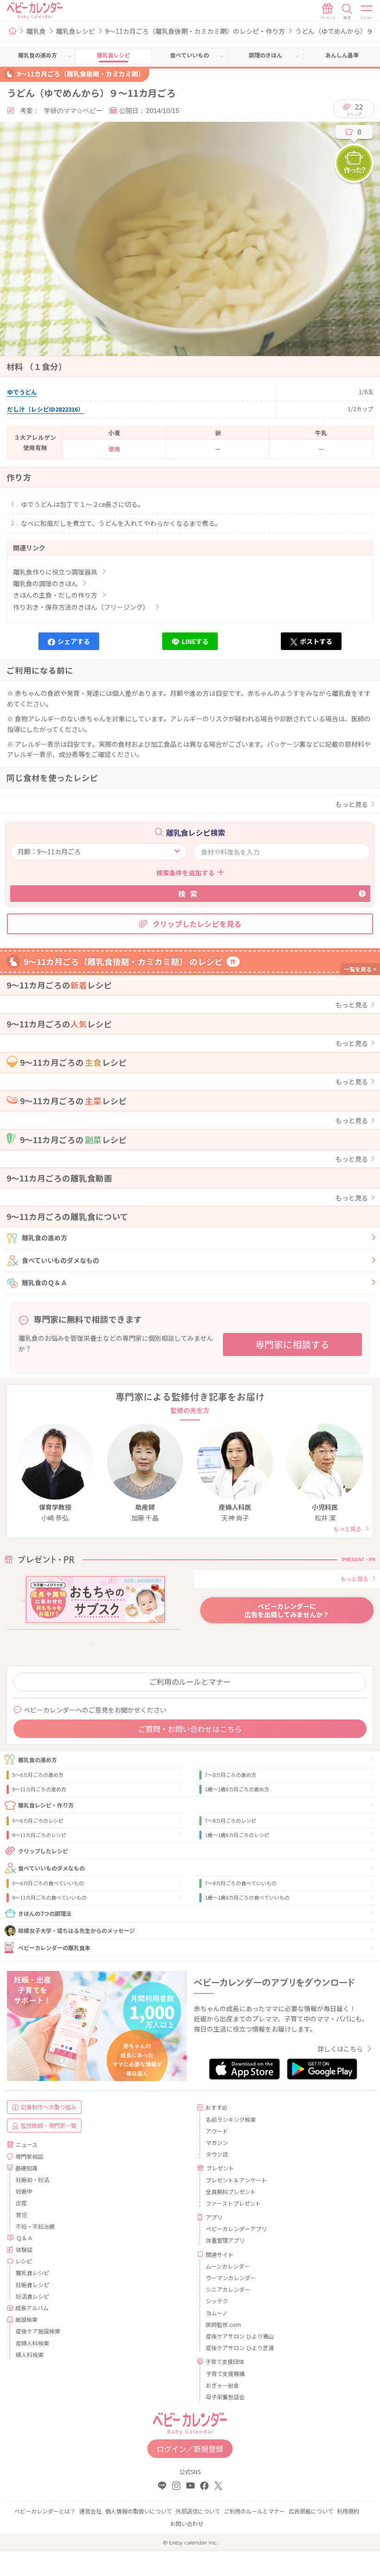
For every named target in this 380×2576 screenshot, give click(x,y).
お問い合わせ (187, 2523)
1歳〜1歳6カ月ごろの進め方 (237, 1789)
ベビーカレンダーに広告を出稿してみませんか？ (287, 1610)
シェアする (74, 641)
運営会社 (90, 2511)
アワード (217, 2131)
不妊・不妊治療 (35, 2226)
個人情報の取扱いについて (139, 2511)
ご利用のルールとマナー (190, 1682)
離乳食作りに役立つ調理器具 (55, 572)
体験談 (24, 2249)
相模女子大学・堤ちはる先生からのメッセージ (76, 1930)
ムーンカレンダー (228, 2266)
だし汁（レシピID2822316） (45, 409)
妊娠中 (24, 2191)
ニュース (27, 2144)
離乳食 (36, 31)
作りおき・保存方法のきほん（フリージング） (81, 607)
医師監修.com (223, 2324)
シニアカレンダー (228, 2289)
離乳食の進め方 (44, 1238)
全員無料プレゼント (231, 2191)
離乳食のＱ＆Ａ (44, 1282)
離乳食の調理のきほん (45, 583)
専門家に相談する (292, 1344)
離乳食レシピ (76, 31)
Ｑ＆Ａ (25, 2238)
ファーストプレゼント (233, 2203)
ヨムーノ (217, 2313)
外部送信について (198, 2511)
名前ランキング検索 (231, 2119)
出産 (21, 2203)
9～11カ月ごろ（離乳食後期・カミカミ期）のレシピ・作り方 (195, 31)
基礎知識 (26, 2168)
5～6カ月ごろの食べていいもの (48, 1883)
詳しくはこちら (340, 2049)
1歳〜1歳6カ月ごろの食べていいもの (247, 1897)
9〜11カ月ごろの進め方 (39, 1789)
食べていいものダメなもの (60, 1260)
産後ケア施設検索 (38, 2331)
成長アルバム (32, 2308)
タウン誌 (217, 2154)
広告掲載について (311, 2511)
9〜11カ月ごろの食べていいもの (49, 1897)
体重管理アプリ (225, 2240)
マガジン (217, 2142)
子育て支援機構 (225, 2373)
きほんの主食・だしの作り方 (55, 595)
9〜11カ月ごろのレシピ (39, 1835)
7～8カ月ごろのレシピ (231, 1820)
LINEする (195, 641)
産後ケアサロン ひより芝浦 (240, 2348)
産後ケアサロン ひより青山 (240, 2336)
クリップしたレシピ (43, 1851)
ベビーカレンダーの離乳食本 (54, 1948)
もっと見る (352, 804)
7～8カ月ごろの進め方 (231, 1775)
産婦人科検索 (32, 2343)
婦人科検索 (30, 2354)
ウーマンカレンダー (231, 2278)
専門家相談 (29, 2156)
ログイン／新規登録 (190, 2449)
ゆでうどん (22, 392)
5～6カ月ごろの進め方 (38, 1775)
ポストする (316, 641)
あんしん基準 (342, 55)
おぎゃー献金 (222, 2385)
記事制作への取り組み (49, 2107)
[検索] (347, 12)
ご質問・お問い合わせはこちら (190, 1729)
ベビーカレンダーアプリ (236, 2229)
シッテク (217, 2301)
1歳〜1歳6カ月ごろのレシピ (237, 1835)
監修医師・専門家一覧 (49, 2125)
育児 (21, 2215)
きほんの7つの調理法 (45, 1913)
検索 (190, 894)
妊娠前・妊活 (32, 2179)
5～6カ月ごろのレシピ (38, 1820)
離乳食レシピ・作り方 (46, 1805)
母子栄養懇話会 (225, 2397)
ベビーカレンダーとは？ (45, 2511)
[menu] (367, 12)
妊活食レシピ (32, 2296)
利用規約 (348, 2511)
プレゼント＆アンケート (236, 2180)
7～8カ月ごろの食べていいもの (241, 1883)
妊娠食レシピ (32, 2285)
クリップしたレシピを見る (197, 924)
